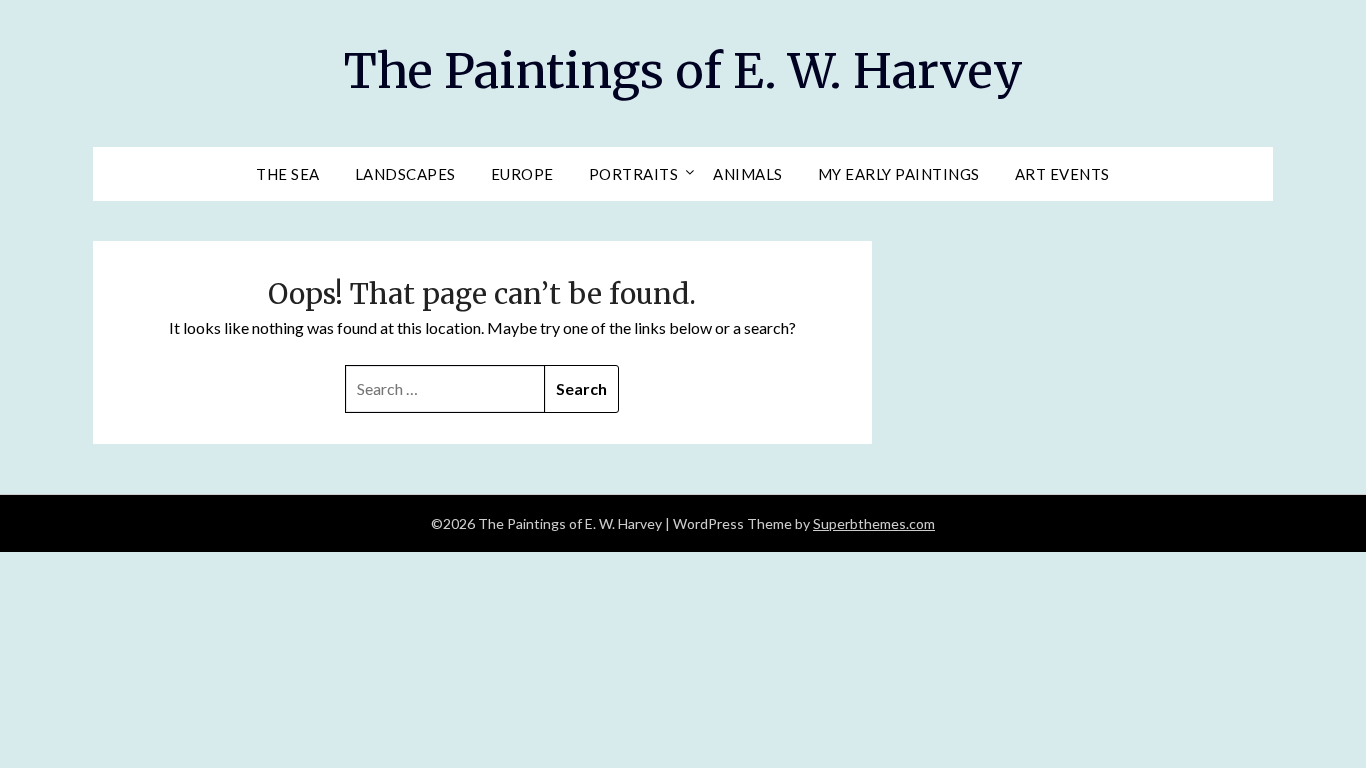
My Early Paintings (899, 174)
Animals (748, 174)
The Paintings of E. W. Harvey (683, 71)
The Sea (288, 174)
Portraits (634, 174)
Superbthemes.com (874, 523)
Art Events (1062, 174)
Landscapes (405, 174)
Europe (522, 174)
